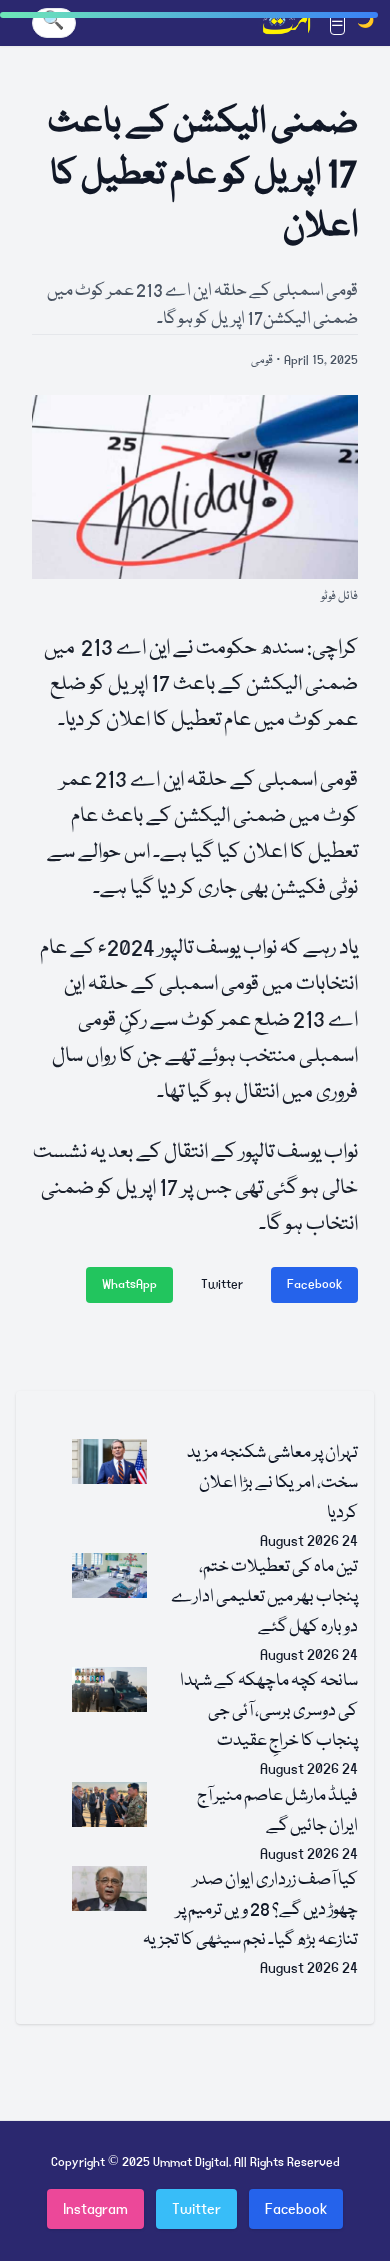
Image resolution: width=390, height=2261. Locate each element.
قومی (262, 360)
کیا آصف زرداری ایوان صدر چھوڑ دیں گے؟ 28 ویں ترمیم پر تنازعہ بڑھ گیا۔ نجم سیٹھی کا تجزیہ (250, 1910)
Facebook (314, 1284)
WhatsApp (129, 1284)
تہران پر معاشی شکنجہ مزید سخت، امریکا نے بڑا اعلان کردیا (272, 1483)
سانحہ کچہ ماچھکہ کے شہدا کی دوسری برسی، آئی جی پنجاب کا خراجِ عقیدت (269, 1711)
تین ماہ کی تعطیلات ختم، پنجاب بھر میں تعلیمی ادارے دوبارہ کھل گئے (264, 1597)
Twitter (222, 1284)
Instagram (95, 2209)
